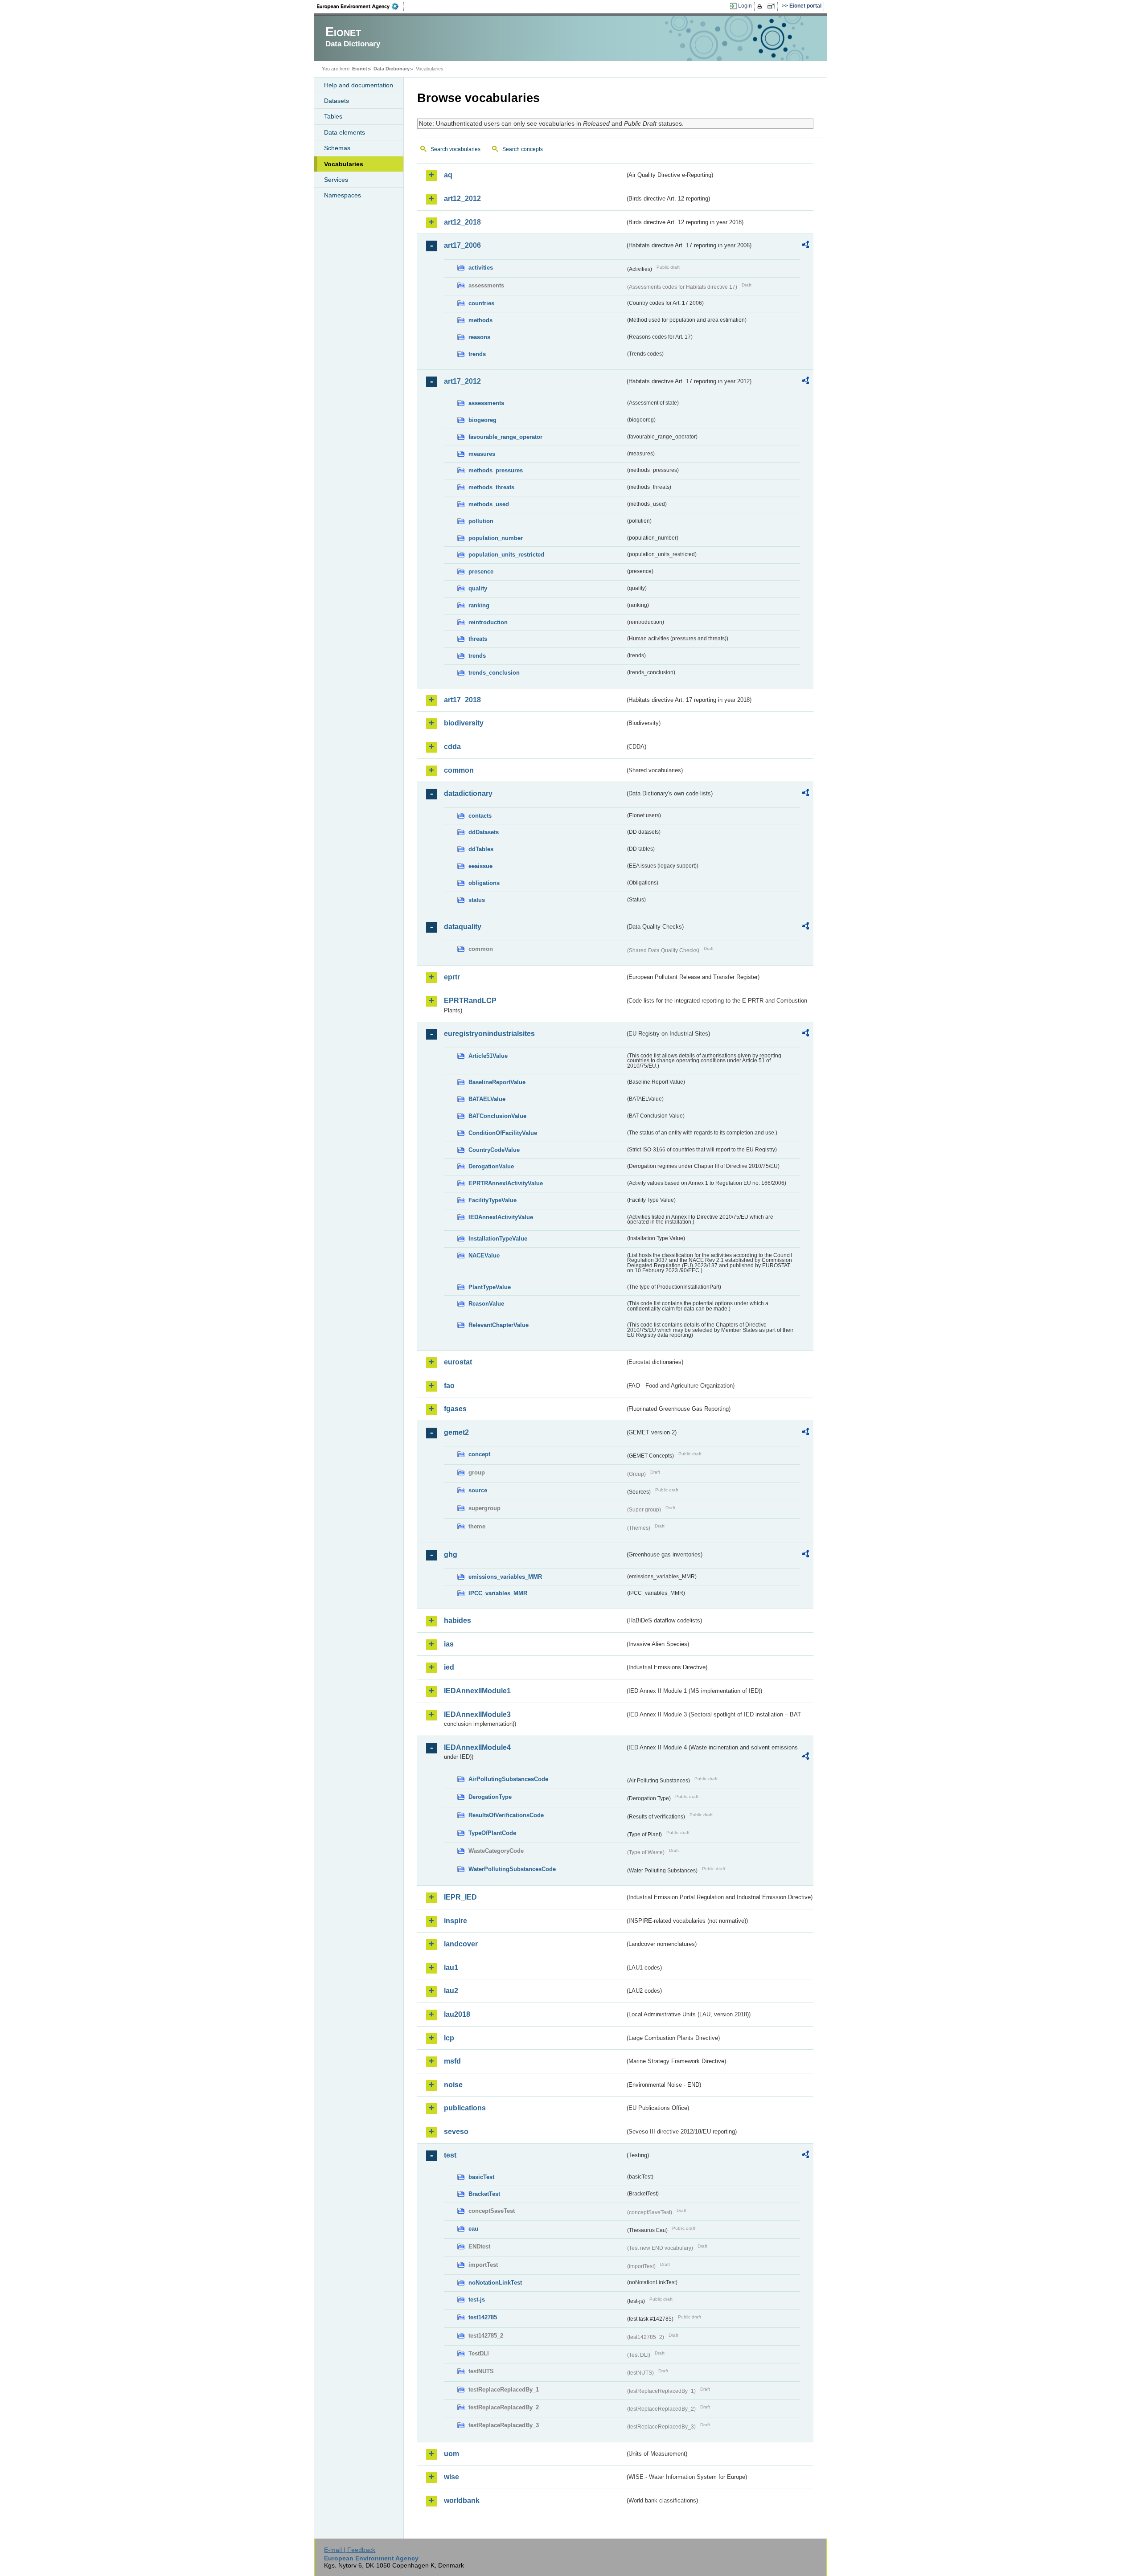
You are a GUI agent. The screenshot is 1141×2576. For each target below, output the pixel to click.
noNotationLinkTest (495, 2283)
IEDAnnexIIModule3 (477, 1714)
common (459, 770)
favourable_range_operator (505, 437)
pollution (481, 521)
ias (449, 1644)
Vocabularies (344, 164)
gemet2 (456, 1432)
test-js (477, 2300)
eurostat (458, 1362)
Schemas (337, 148)
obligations (484, 883)
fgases (455, 1409)
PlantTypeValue (490, 1287)
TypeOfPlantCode (492, 1833)
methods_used (489, 504)
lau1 (451, 1968)
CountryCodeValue (494, 1150)
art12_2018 (462, 222)
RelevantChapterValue (499, 1325)
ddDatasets (484, 832)
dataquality (463, 927)
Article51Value (488, 1056)
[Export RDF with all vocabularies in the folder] (805, 246)
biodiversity (464, 723)
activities (481, 268)
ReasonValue (486, 1304)
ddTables (481, 849)
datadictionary (468, 793)
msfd (452, 2061)
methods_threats (491, 487)
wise (451, 2477)
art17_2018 (462, 700)
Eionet (360, 69)
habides (458, 1620)
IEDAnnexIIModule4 (477, 1747)
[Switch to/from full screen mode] (773, 6)
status (477, 900)
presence (481, 571)
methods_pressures (496, 470)
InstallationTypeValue (498, 1239)
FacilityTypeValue (493, 1200)
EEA (361, 6)
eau (473, 2229)
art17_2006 (462, 245)
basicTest (481, 2177)
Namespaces (343, 195)
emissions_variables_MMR (505, 1577)
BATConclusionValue (497, 1116)
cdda (452, 747)
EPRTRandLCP (470, 1001)
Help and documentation (359, 85)
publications (465, 2108)
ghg (451, 1554)
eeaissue (480, 866)
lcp (449, 2038)
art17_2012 (462, 381)
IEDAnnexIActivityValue (501, 1217)
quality (478, 588)
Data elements (345, 132)
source (478, 1490)
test (450, 2155)
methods (480, 320)
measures (482, 454)
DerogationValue (491, 1166)
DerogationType (490, 1797)
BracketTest (484, 2194)
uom (451, 2454)
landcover (461, 1944)
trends (477, 354)
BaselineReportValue (497, 1082)
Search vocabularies (456, 149)
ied (449, 1667)
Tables (333, 116)
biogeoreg (482, 420)
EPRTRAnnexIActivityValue (506, 1183)
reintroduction (488, 622)
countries (481, 303)
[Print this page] (761, 6)
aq (448, 175)
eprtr (452, 977)
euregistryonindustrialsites (489, 1034)
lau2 (451, 1991)
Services (336, 180)
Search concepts (523, 149)
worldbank (462, 2500)
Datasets (337, 101)
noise (453, 2085)
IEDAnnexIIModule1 (477, 1691)
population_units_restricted (506, 555)
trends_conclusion (494, 673)
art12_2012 (462, 199)
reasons (479, 337)
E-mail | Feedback (350, 2550)
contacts (480, 816)
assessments (486, 403)
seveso (456, 2132)
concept (479, 1454)
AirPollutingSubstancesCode (508, 1779)
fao (449, 1386)
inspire (456, 1921)
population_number (496, 538)
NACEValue (484, 1255)
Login (745, 6)
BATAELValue (487, 1099)
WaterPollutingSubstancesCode (512, 1869)
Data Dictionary (392, 69)
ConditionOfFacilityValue (503, 1133)
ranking (479, 605)
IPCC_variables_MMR (498, 1593)
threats (478, 639)
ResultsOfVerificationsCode (506, 1815)
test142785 (483, 2317)
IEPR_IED (460, 1897)
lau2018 (457, 2014)
